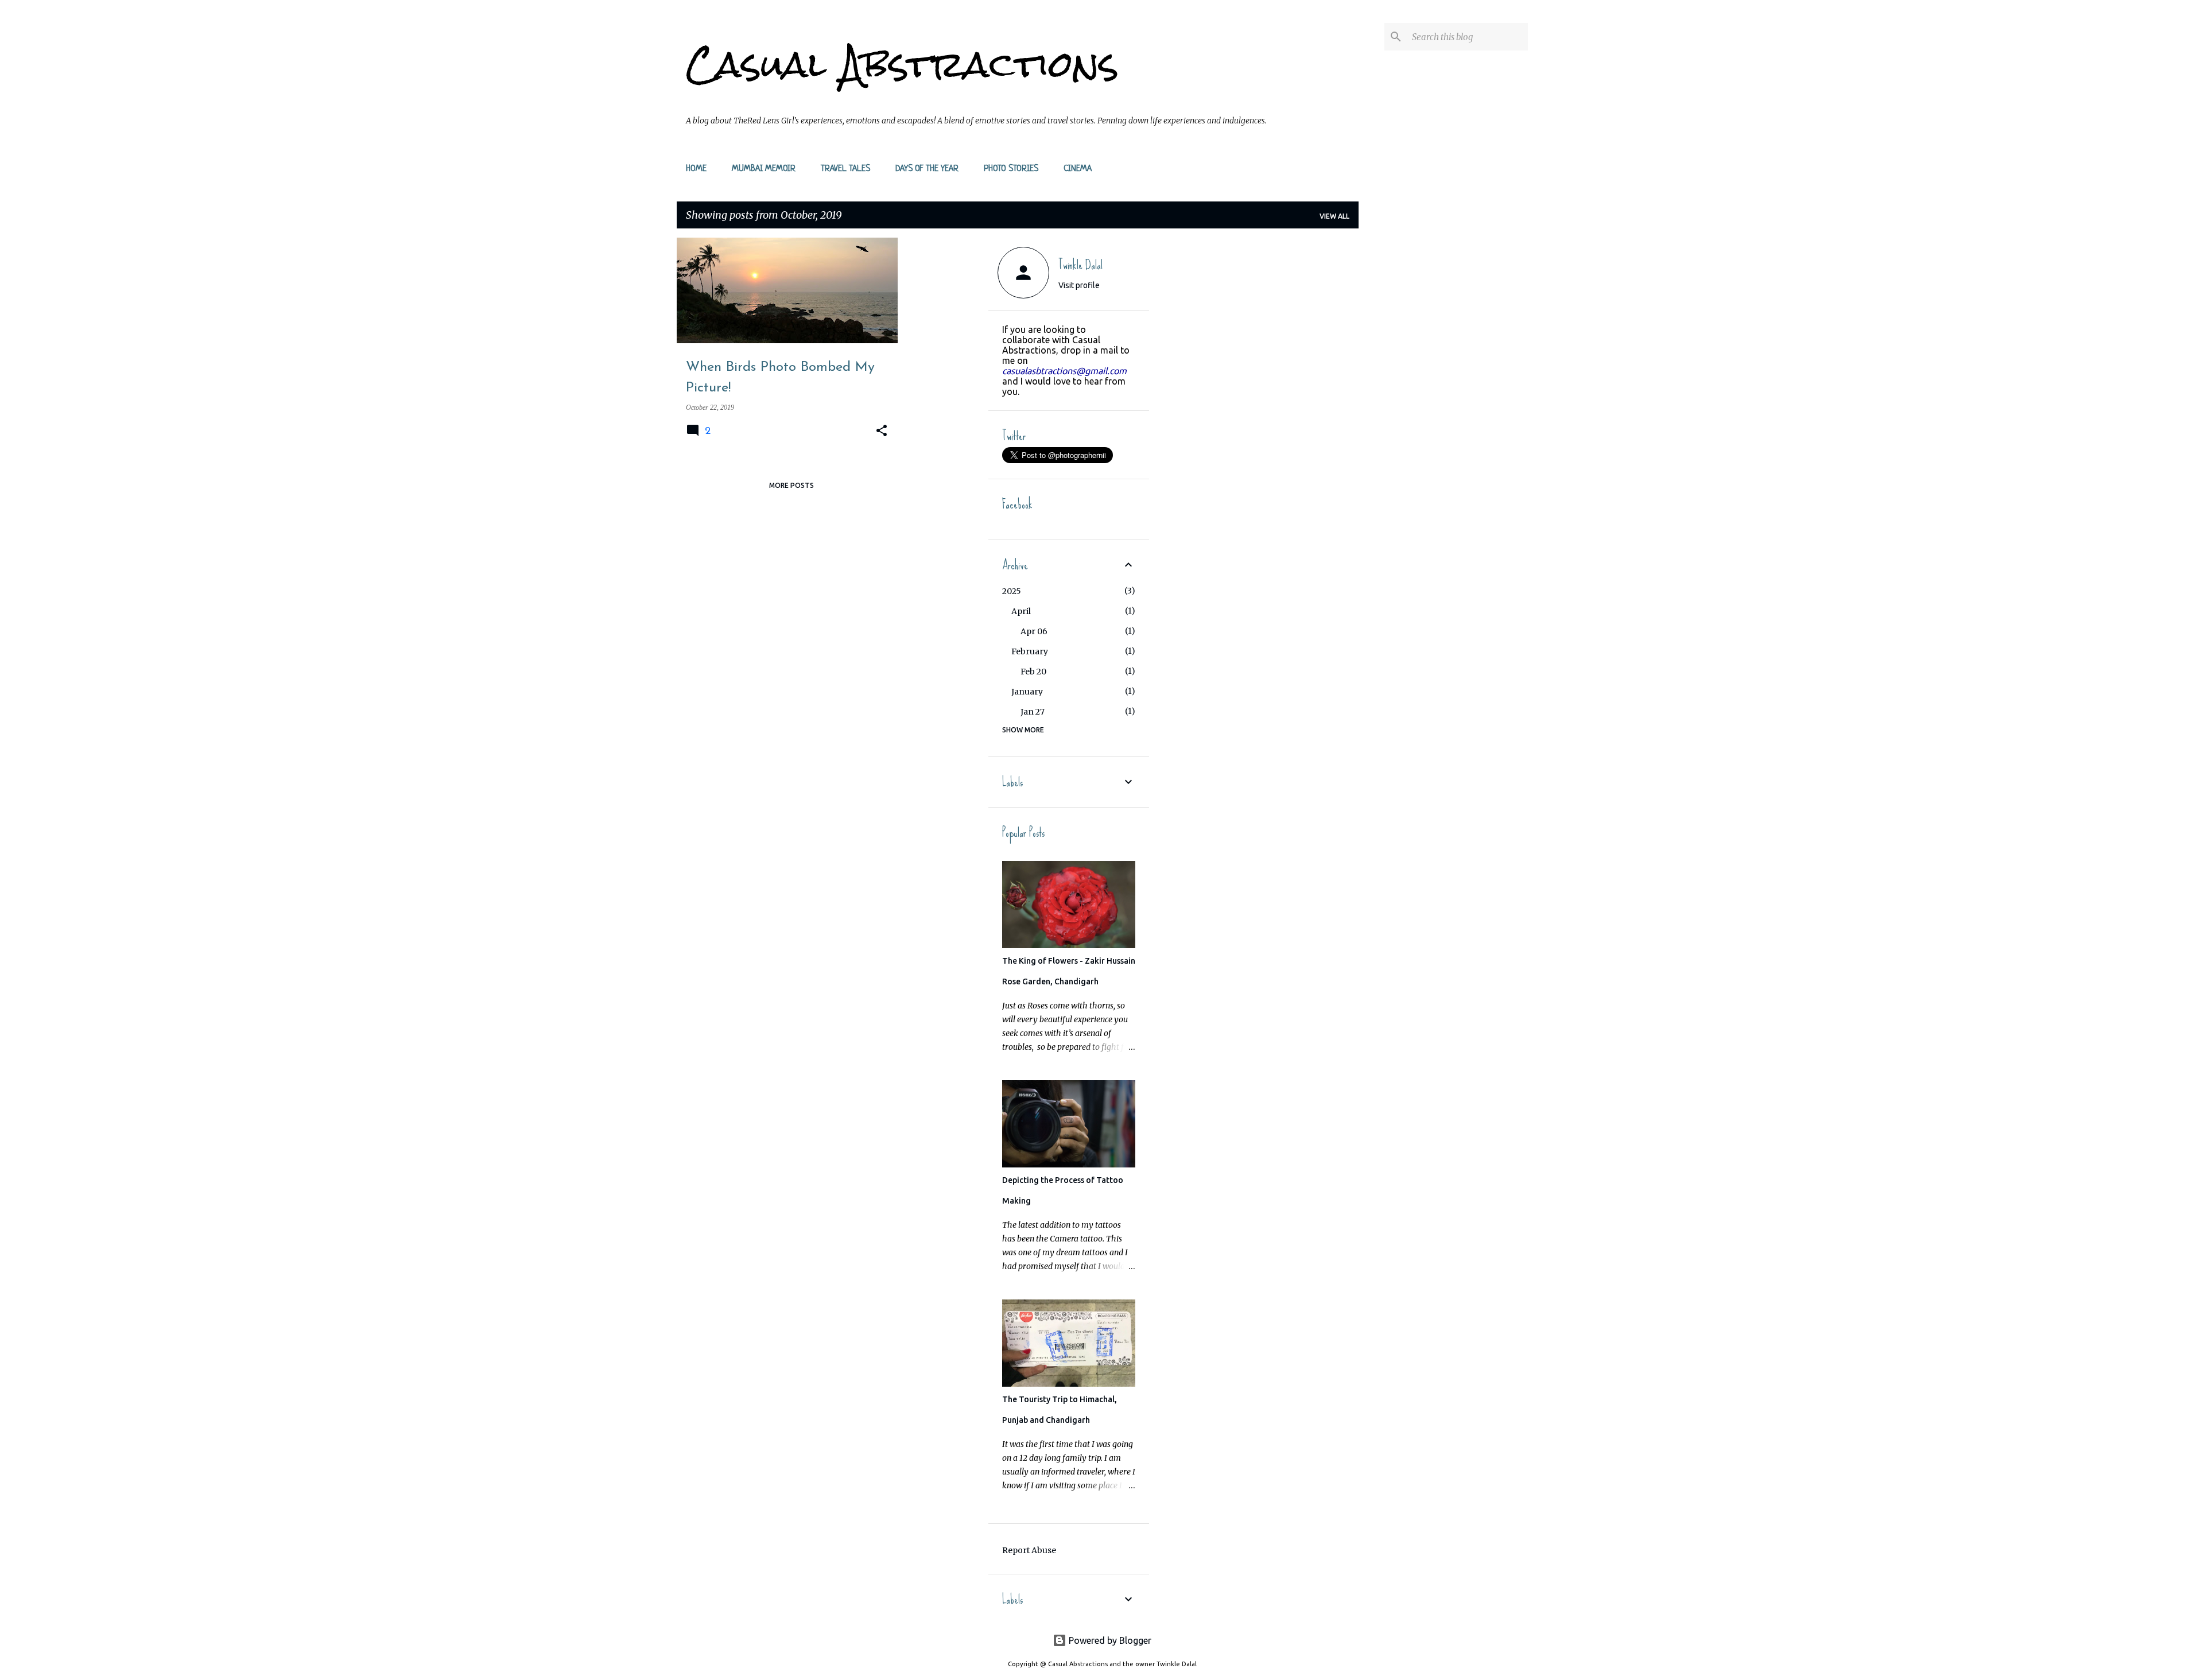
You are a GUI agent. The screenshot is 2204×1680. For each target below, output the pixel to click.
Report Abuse (1029, 1550)
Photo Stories (1011, 169)
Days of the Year (927, 169)
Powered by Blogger (1109, 1640)
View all (1334, 216)
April (1021, 611)
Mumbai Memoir (764, 169)
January (1027, 692)
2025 (1012, 591)
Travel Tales (845, 169)
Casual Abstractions (902, 64)
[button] (882, 431)
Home (696, 169)
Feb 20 (1033, 672)
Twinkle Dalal (1080, 265)
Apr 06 (1034, 631)
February (1030, 651)
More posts (791, 485)
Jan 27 (1033, 712)
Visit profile (1079, 285)
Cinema (1078, 169)
